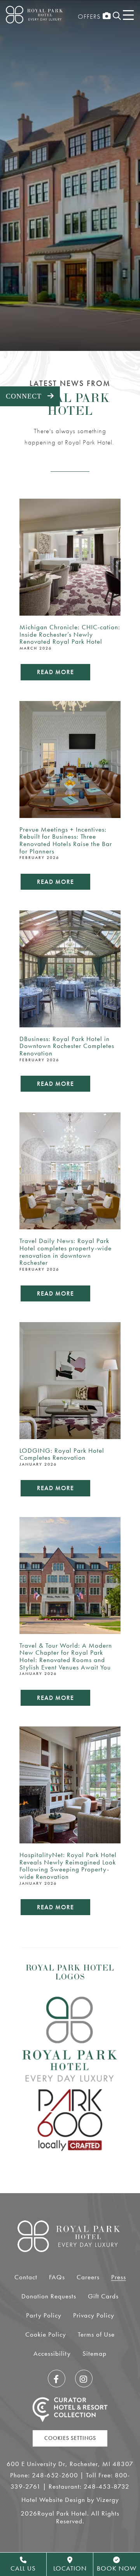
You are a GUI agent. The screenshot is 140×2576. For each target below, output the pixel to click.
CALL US (23, 2568)
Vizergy (108, 2500)
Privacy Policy (94, 2315)
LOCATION (70, 2568)
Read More (55, 672)
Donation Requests (49, 2296)
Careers (88, 2277)
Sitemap (94, 2353)
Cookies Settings (70, 2438)
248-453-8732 (107, 2486)
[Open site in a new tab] (70, 2410)
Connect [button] (33, 396)
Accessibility (52, 2353)
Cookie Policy (46, 2334)
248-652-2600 (55, 2475)
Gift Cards (103, 2296)
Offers (89, 16)
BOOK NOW (117, 2568)
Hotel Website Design (53, 2500)
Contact (26, 2277)
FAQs (57, 2277)
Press (119, 2277)
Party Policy (44, 2315)
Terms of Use (96, 2334)
